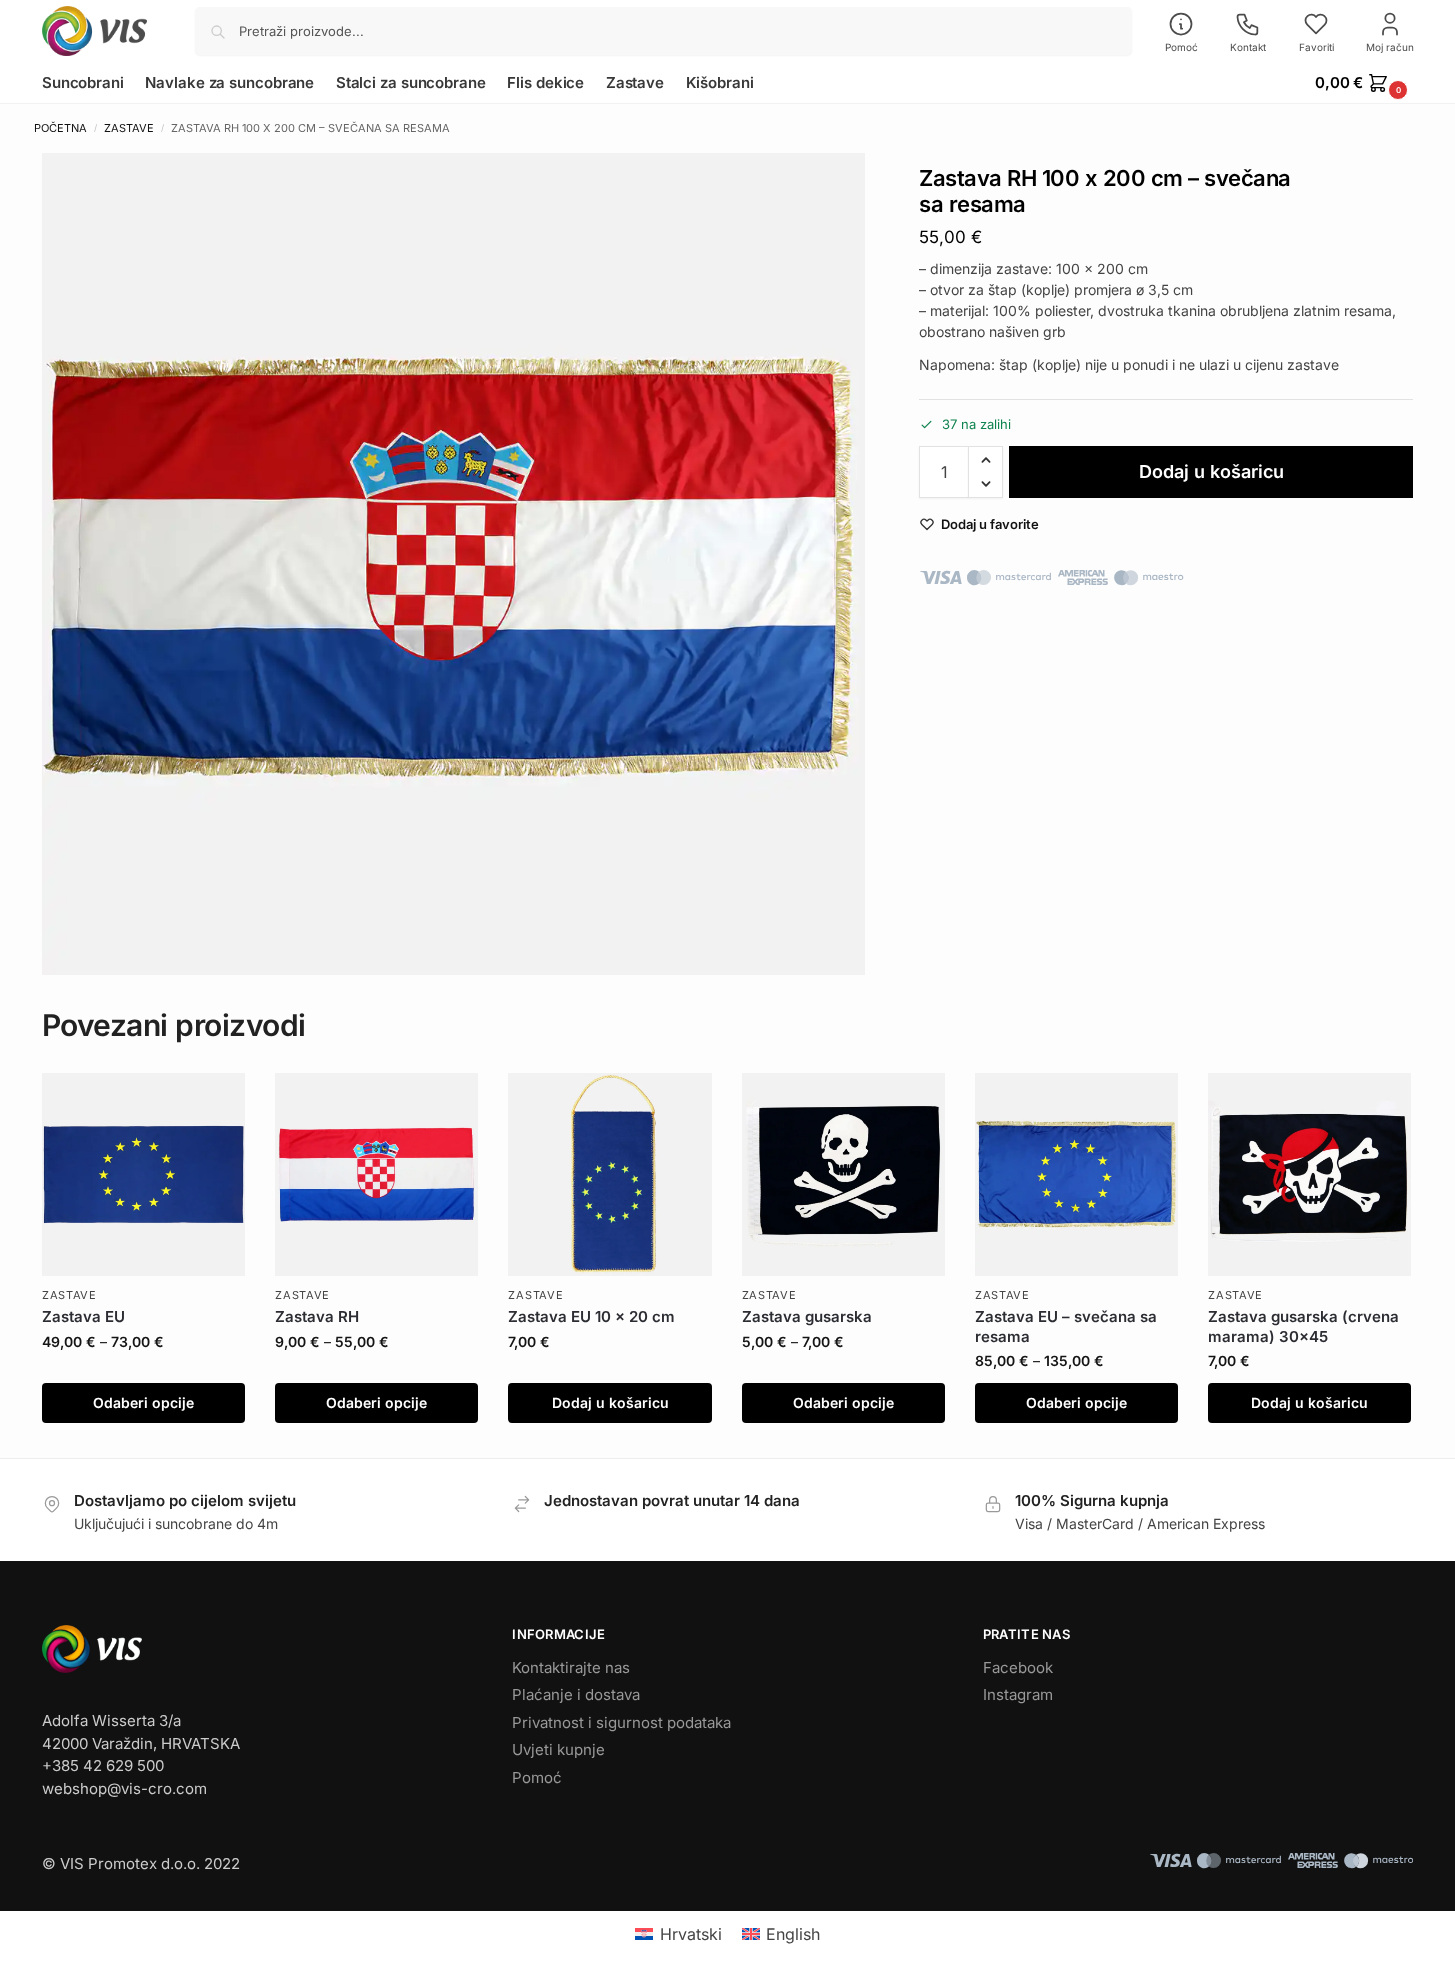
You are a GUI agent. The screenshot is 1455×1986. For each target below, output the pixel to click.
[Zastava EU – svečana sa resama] (1076, 1174)
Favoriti (1316, 47)
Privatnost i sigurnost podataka (621, 1722)
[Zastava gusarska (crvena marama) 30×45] (1309, 1174)
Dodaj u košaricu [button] (610, 1402)
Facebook (1018, 1667)
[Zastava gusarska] (843, 1174)
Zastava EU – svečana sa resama (1066, 1326)
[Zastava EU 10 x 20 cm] (609, 1174)
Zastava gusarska (807, 1316)
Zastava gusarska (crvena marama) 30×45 (1303, 1326)
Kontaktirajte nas (571, 1667)
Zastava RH (317, 1316)
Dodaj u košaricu (1211, 471)
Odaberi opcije (143, 1402)
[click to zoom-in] (453, 564)
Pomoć (1181, 47)
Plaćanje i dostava (576, 1694)
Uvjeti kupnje (558, 1749)
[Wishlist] (215, 1103)
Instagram (1018, 1694)
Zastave (129, 128)
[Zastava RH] (376, 1174)
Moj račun (1390, 47)
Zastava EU (83, 1316)
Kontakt (1248, 47)
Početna (60, 128)
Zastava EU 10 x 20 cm (591, 1316)
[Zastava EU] (143, 1174)
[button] (1364, 83)
